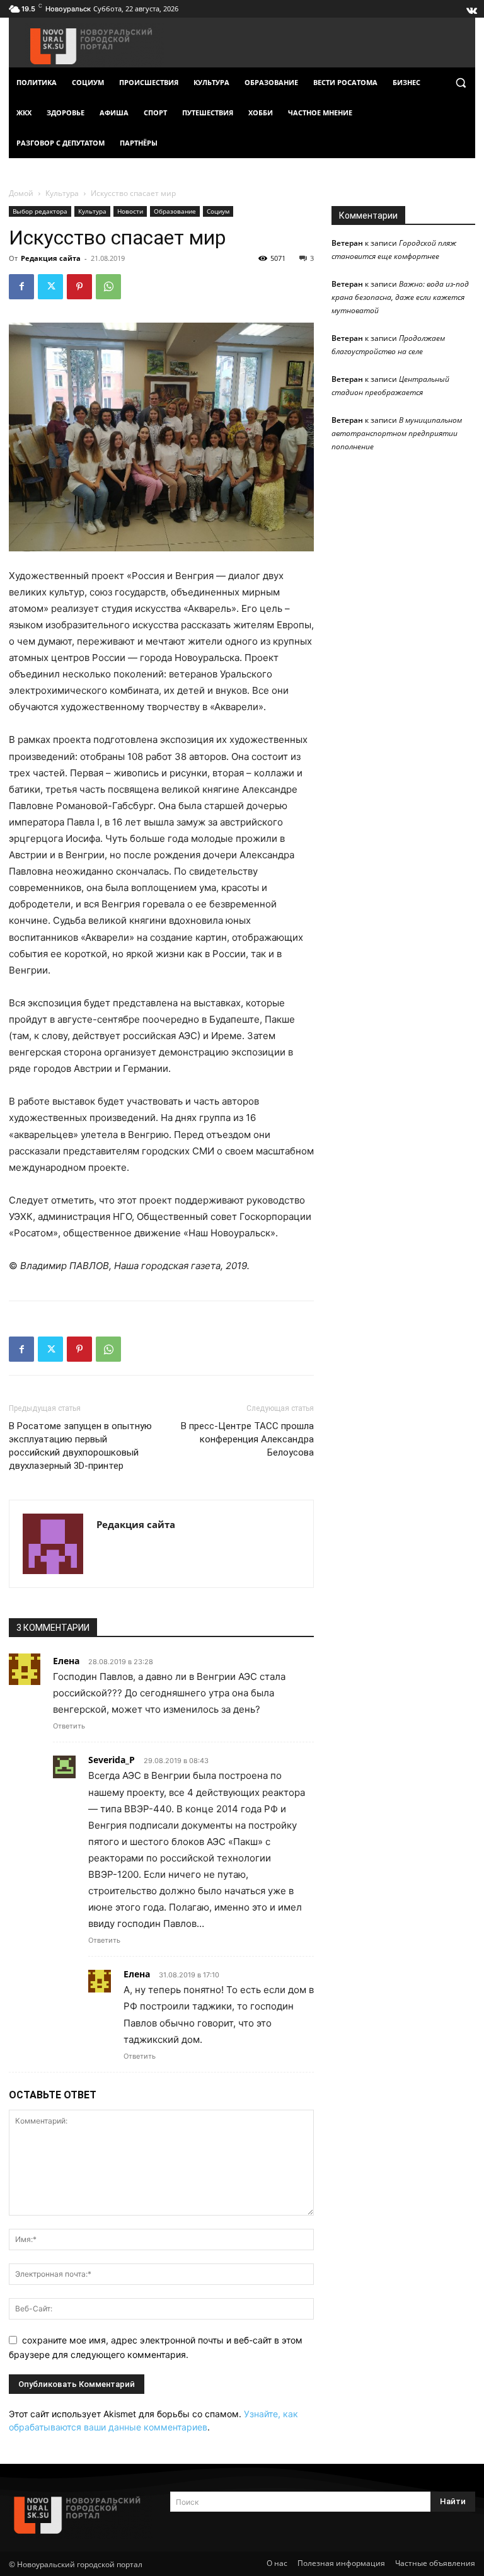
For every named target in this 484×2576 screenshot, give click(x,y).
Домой (21, 193)
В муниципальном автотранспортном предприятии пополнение (397, 433)
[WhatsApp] (108, 287)
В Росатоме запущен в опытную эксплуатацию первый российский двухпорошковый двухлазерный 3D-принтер (80, 1446)
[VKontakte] (471, 8)
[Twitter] (50, 287)
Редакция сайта (51, 258)
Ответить (69, 1726)
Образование (175, 211)
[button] (460, 83)
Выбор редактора (40, 211)
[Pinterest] (79, 287)
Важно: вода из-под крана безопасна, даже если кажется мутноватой (400, 297)
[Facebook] (21, 287)
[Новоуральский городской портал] (81, 2515)
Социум (218, 211)
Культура (62, 193)
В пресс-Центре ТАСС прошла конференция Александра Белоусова (247, 1439)
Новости (130, 211)
